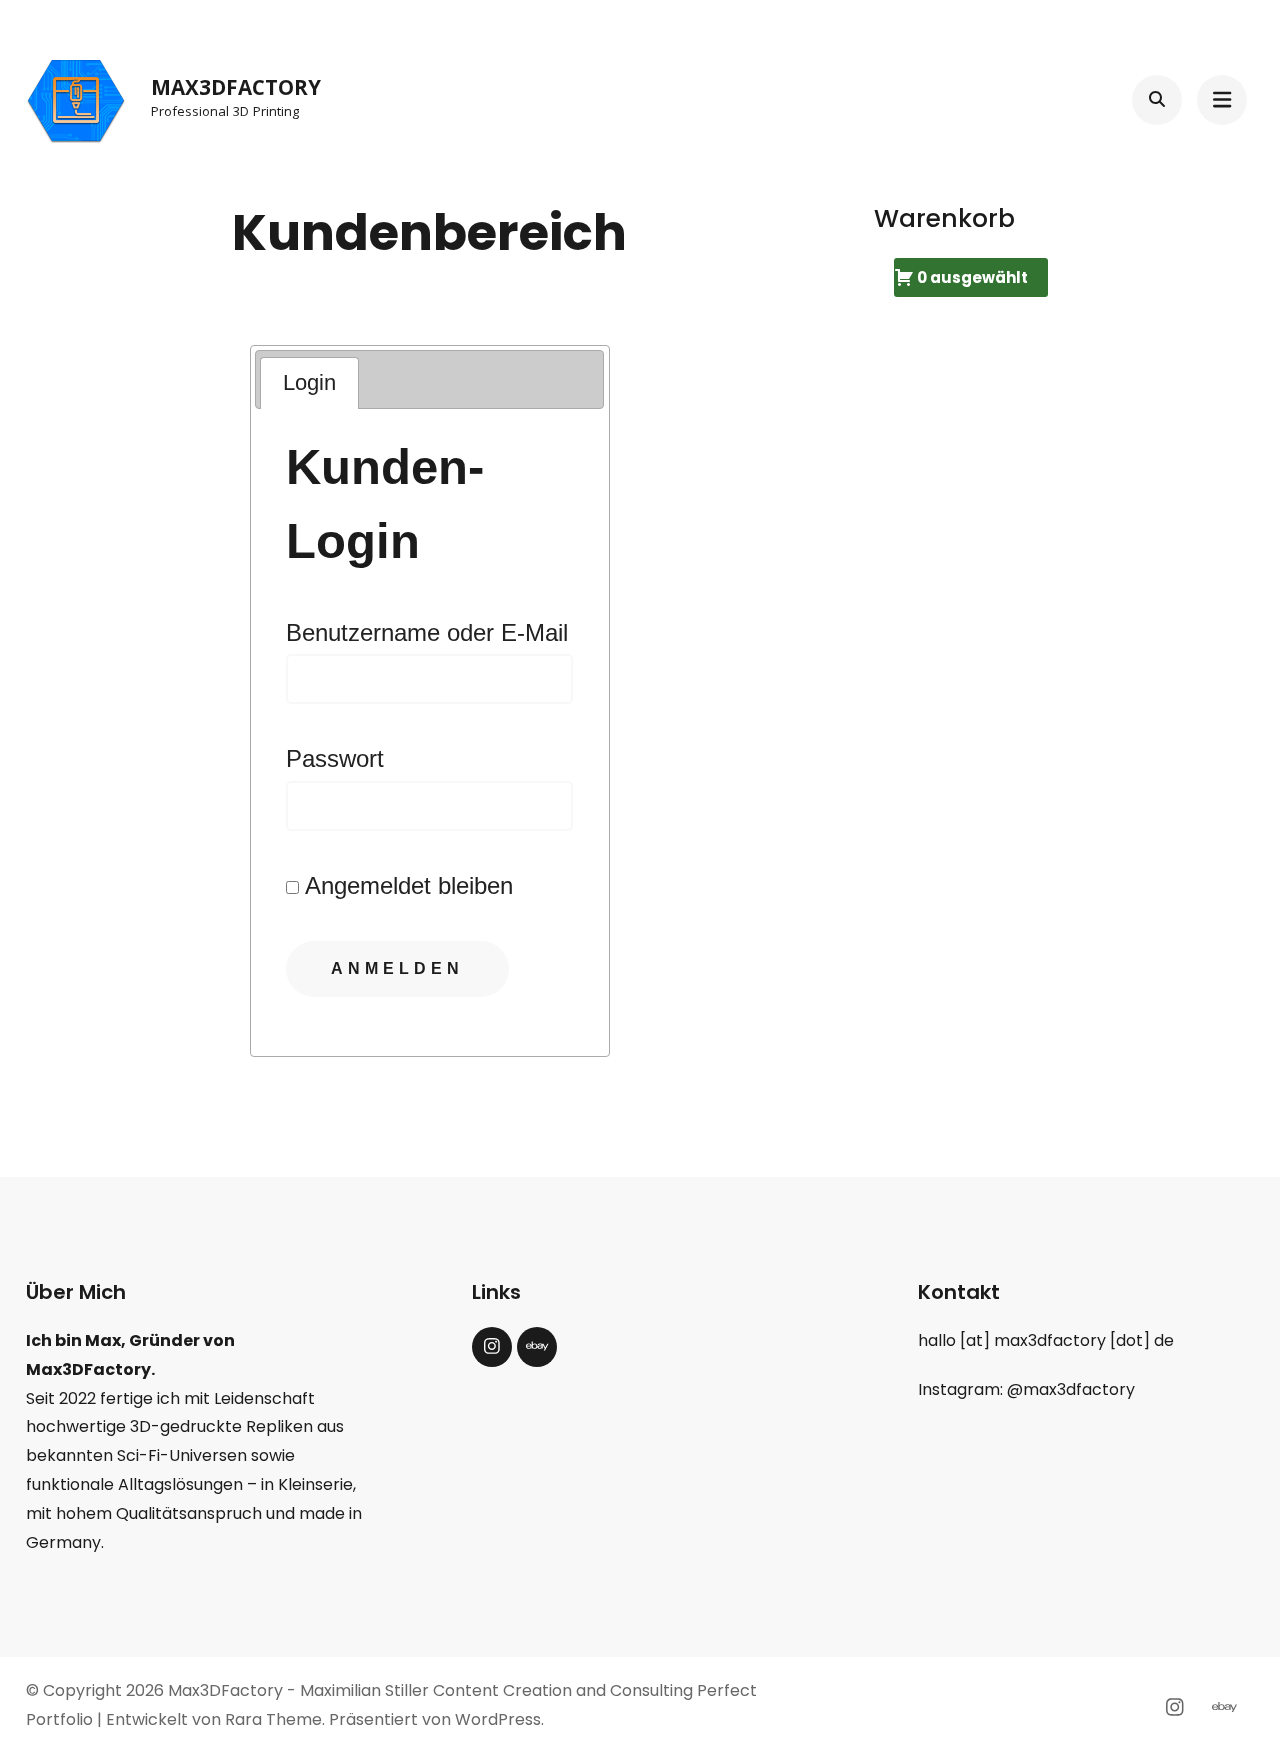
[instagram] (492, 1347)
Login (309, 382)
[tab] (309, 383)
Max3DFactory (236, 90)
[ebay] (537, 1347)
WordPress (498, 1719)
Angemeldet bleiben (406, 885)
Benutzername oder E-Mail (427, 632)
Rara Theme (273, 1719)
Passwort (335, 758)
